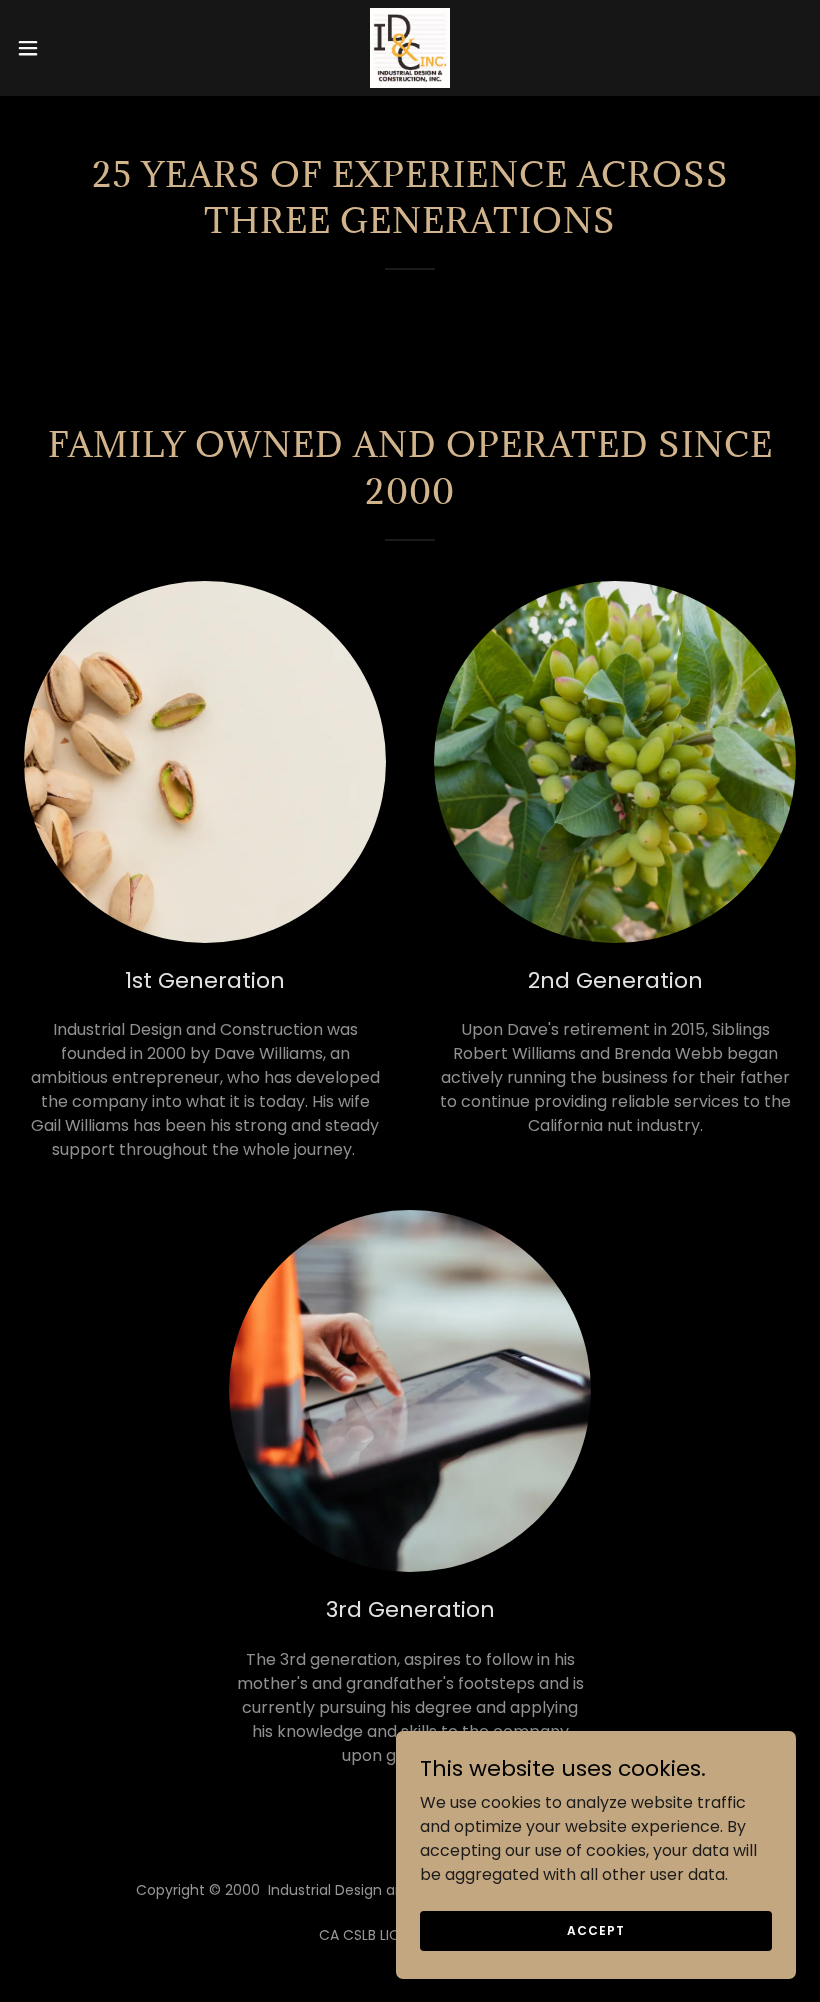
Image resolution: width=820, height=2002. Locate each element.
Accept (595, 1929)
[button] (68, 48)
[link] (410, 48)
